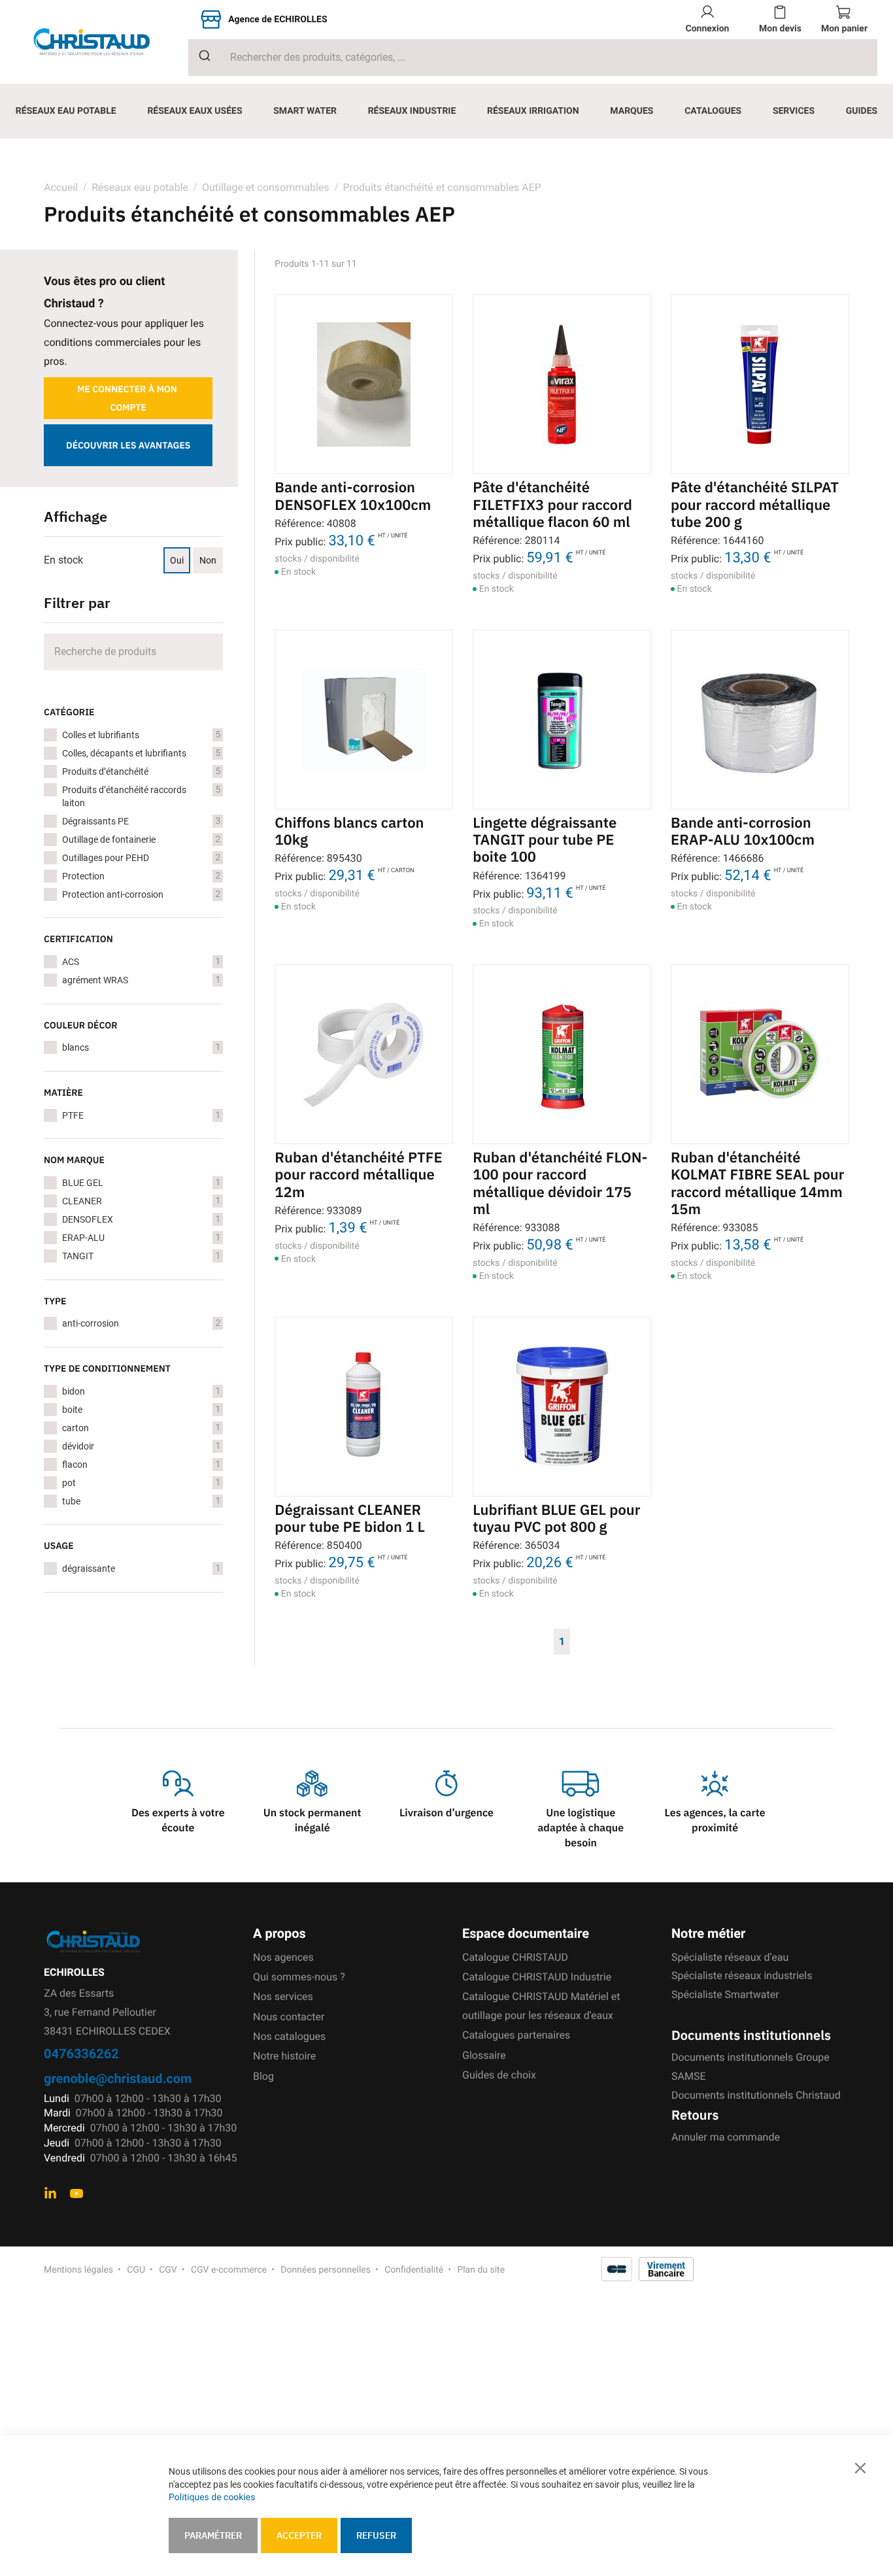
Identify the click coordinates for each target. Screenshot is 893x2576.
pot (141, 1483)
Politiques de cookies (212, 2498)
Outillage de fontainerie (141, 839)
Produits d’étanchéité (141, 771)
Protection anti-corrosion (141, 894)
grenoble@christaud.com (118, 2078)
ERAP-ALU (141, 1238)
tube (141, 1501)
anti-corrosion (141, 1323)
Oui (177, 560)
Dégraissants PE (141, 821)
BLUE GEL (141, 1183)
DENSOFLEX (141, 1219)
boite (141, 1410)
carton (141, 1428)
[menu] (446, 111)
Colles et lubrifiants (141, 735)
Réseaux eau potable (140, 187)
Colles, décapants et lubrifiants (141, 753)
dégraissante (141, 1568)
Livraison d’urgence (446, 1813)
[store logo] (102, 42)
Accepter (299, 2535)
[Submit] (200, 56)
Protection (141, 876)
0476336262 (81, 2053)
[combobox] (533, 58)
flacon (141, 1465)
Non (208, 560)
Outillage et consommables (266, 187)
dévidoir (141, 1446)
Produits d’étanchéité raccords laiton (141, 796)
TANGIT (141, 1256)
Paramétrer (213, 2535)
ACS (141, 962)
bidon (141, 1391)
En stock (63, 560)
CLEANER (141, 1201)
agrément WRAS (141, 980)
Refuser (376, 2535)
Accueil (61, 187)
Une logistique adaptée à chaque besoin (581, 1828)
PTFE (141, 1115)
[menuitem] (66, 111)
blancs (141, 1047)
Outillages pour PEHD (141, 858)
